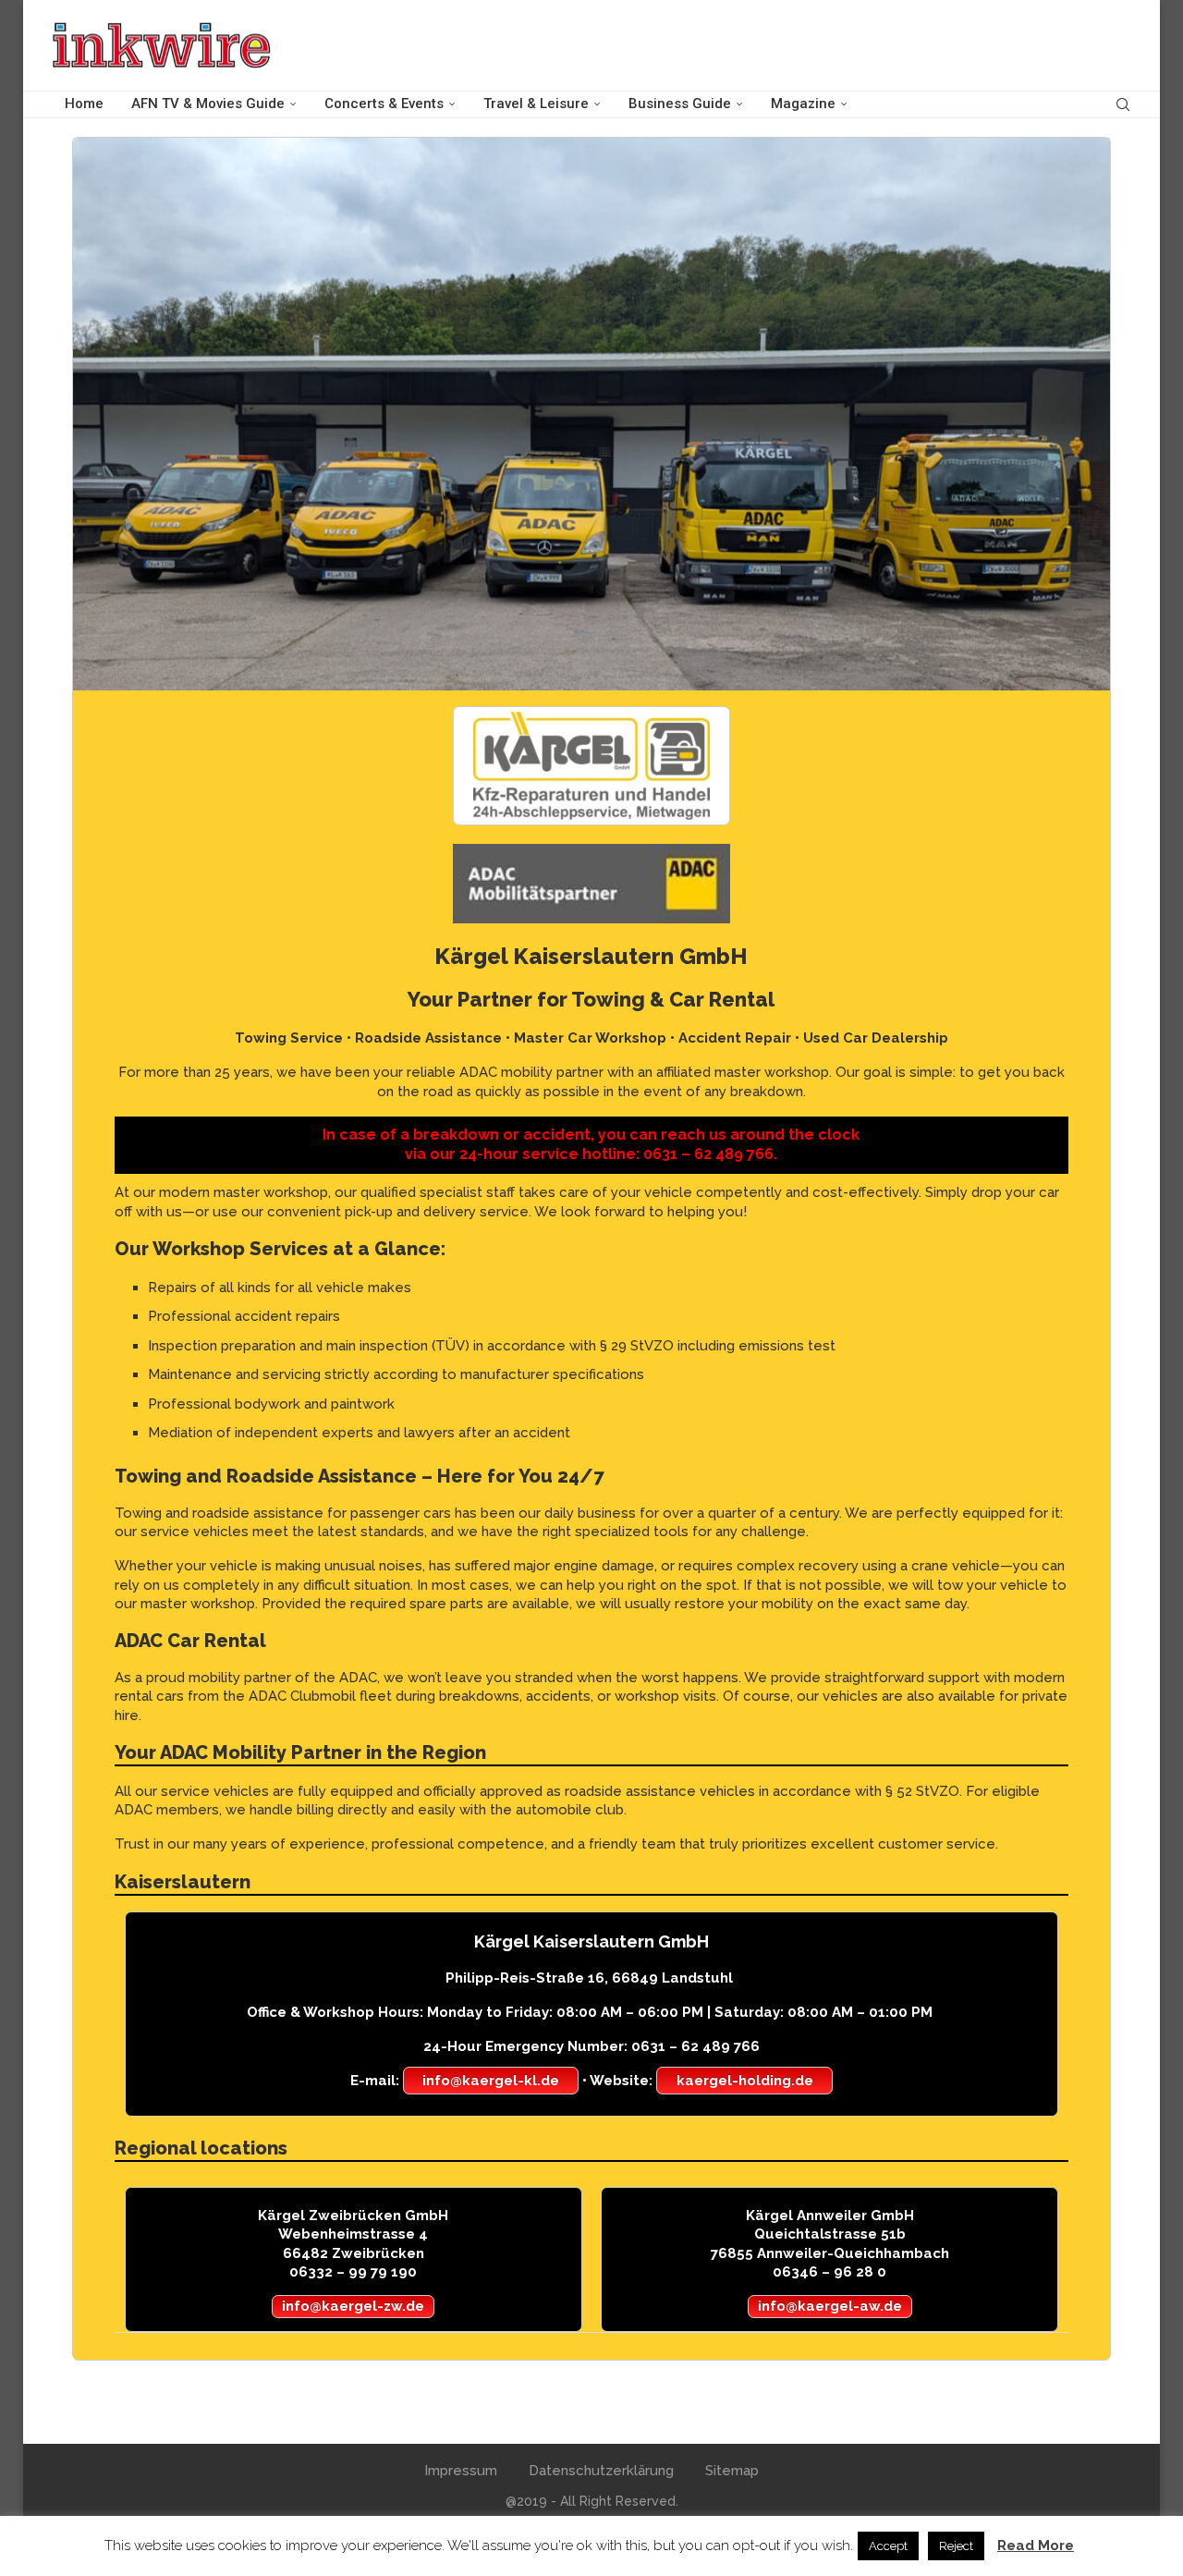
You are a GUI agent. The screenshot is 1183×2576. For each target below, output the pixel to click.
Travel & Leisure (536, 104)
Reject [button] (956, 2546)
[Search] (1123, 104)
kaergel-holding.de (745, 2081)
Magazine (803, 104)
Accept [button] (888, 2546)
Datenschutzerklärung (601, 2471)
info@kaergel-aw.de (830, 2306)
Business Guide (680, 104)
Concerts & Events (384, 104)
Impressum (461, 2471)
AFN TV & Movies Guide (208, 104)
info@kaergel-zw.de (353, 2306)
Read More (1036, 2545)
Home (84, 104)
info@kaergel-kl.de (491, 2081)
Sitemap (732, 2471)
